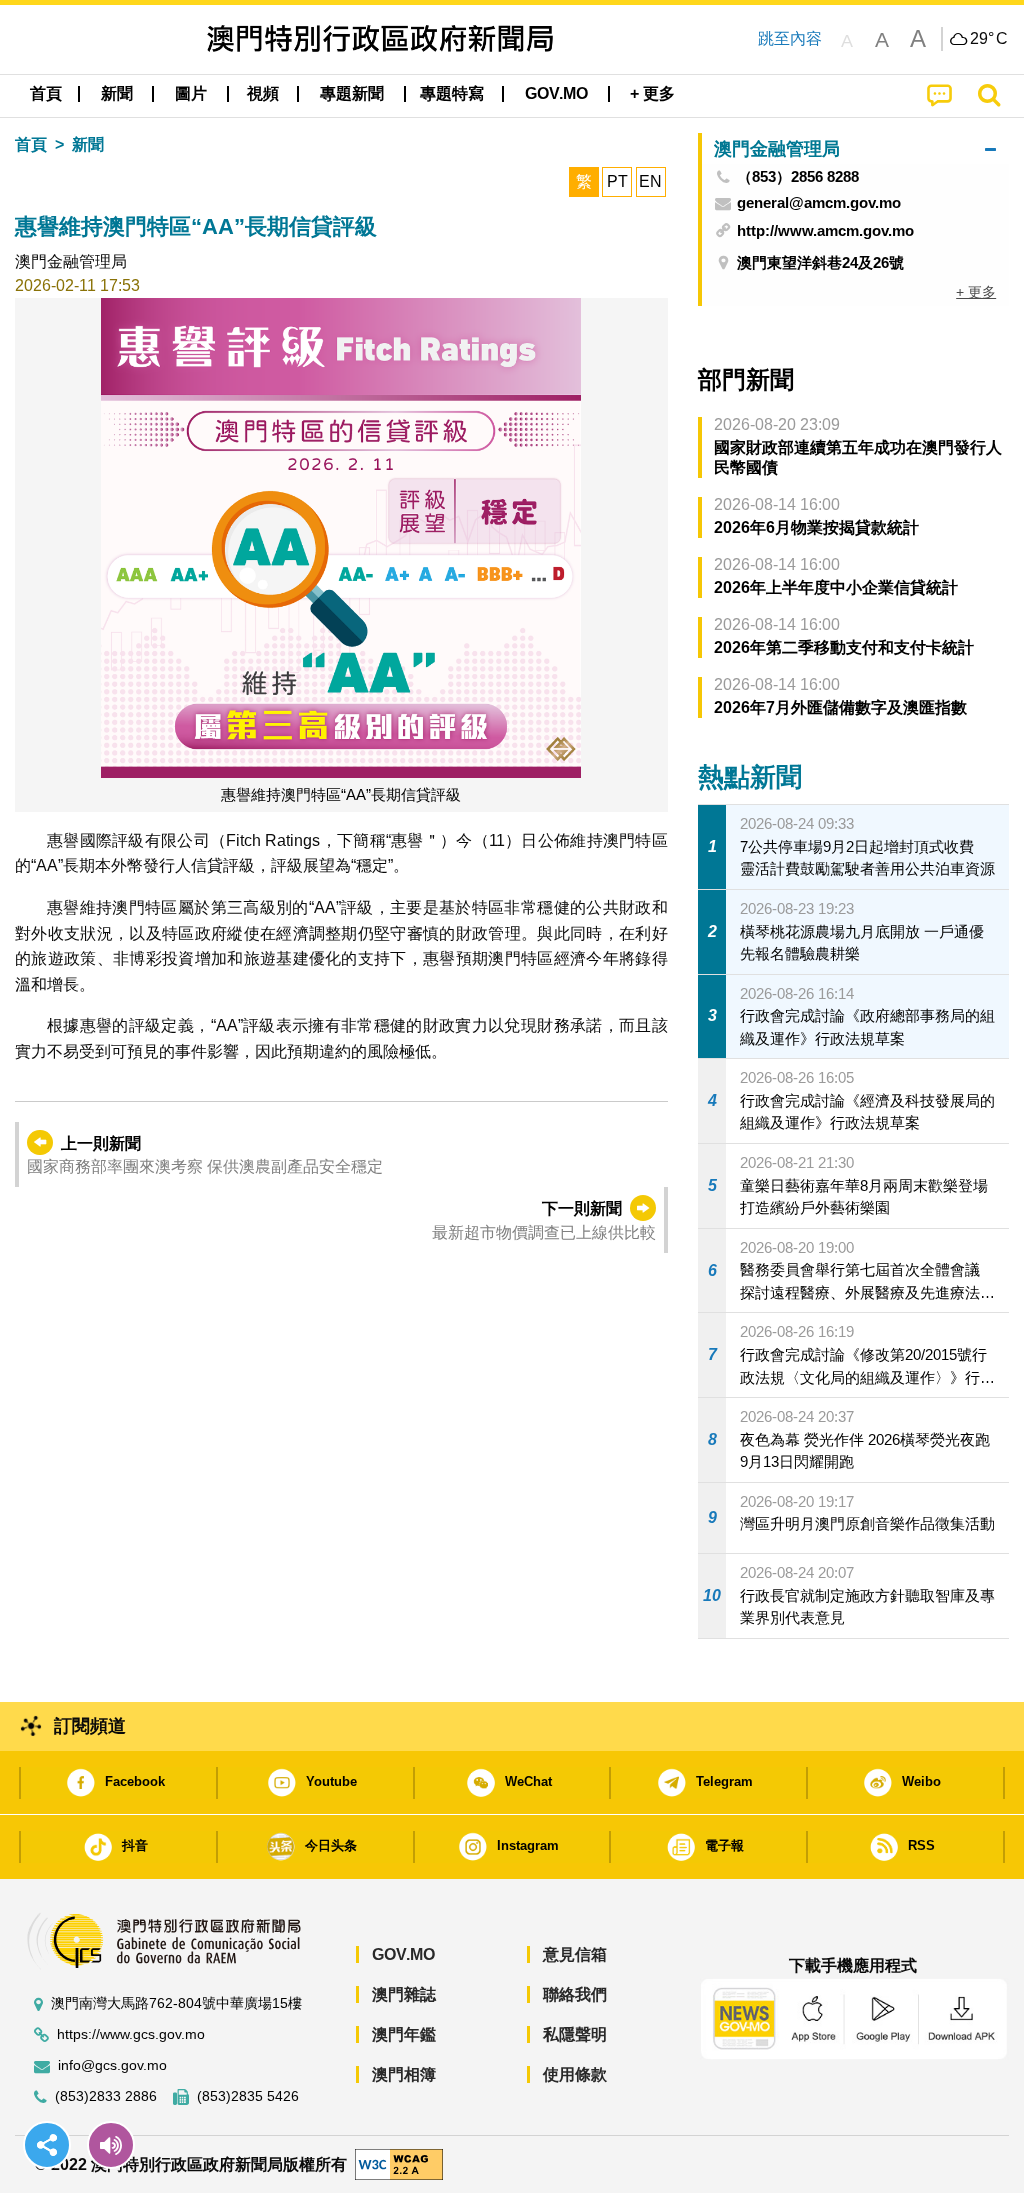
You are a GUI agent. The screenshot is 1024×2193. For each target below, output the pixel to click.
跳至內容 (790, 38)
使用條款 (575, 2074)
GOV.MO (403, 1954)
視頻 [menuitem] (263, 93)
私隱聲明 (575, 2034)
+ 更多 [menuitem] (976, 292)
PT (617, 181)
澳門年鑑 (404, 2034)
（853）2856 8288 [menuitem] (798, 177)
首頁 (31, 144)
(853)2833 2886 (106, 2096)
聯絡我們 (575, 1994)
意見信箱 (575, 1954)
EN (650, 181)
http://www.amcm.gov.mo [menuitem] (825, 230)
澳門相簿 (404, 2074)
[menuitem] (117, 94)
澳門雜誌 (404, 1994)
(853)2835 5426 (248, 2096)
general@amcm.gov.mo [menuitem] (819, 203)
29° (989, 39)
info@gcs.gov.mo (112, 2065)
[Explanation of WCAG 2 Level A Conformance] (399, 2163)
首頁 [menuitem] (46, 93)
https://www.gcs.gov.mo (131, 2034)
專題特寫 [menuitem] (452, 93)
